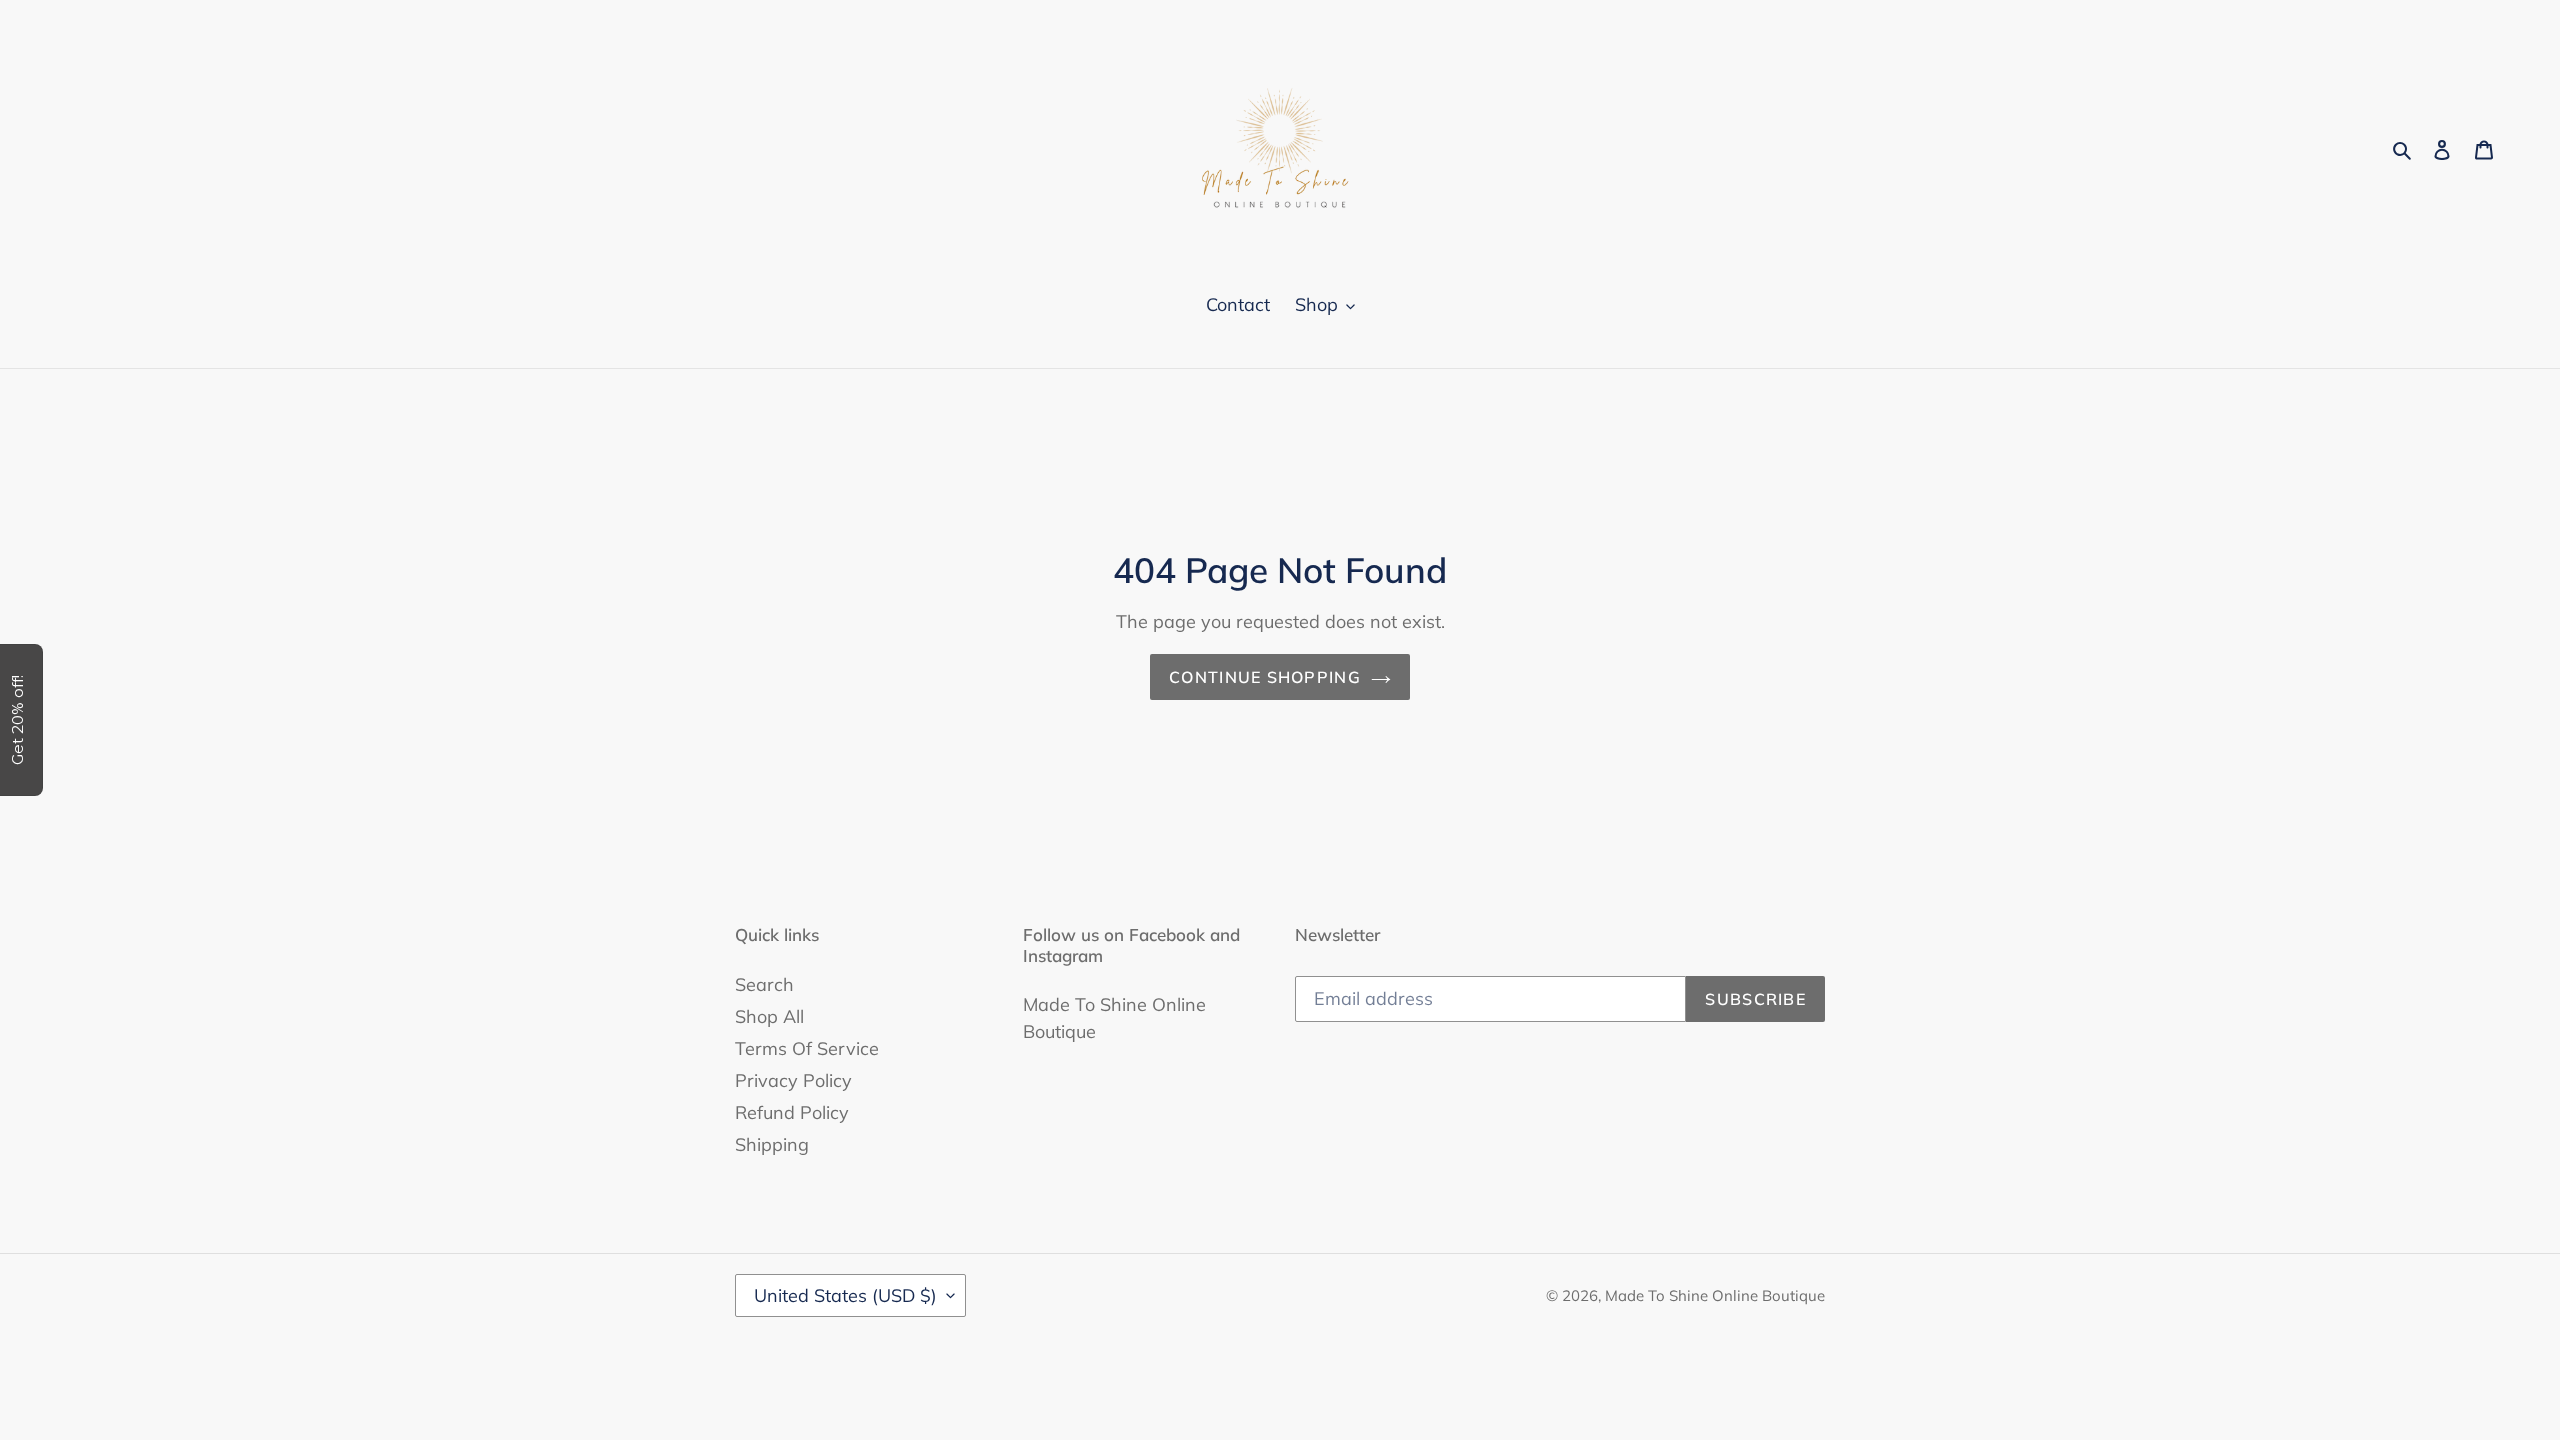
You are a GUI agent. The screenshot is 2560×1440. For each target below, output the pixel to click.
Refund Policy (792, 1112)
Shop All (769, 1016)
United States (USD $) (845, 1295)
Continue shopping (1265, 677)
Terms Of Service (807, 1048)
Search (764, 984)
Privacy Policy (793, 1080)
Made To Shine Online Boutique (1715, 1295)
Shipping (772, 1144)
